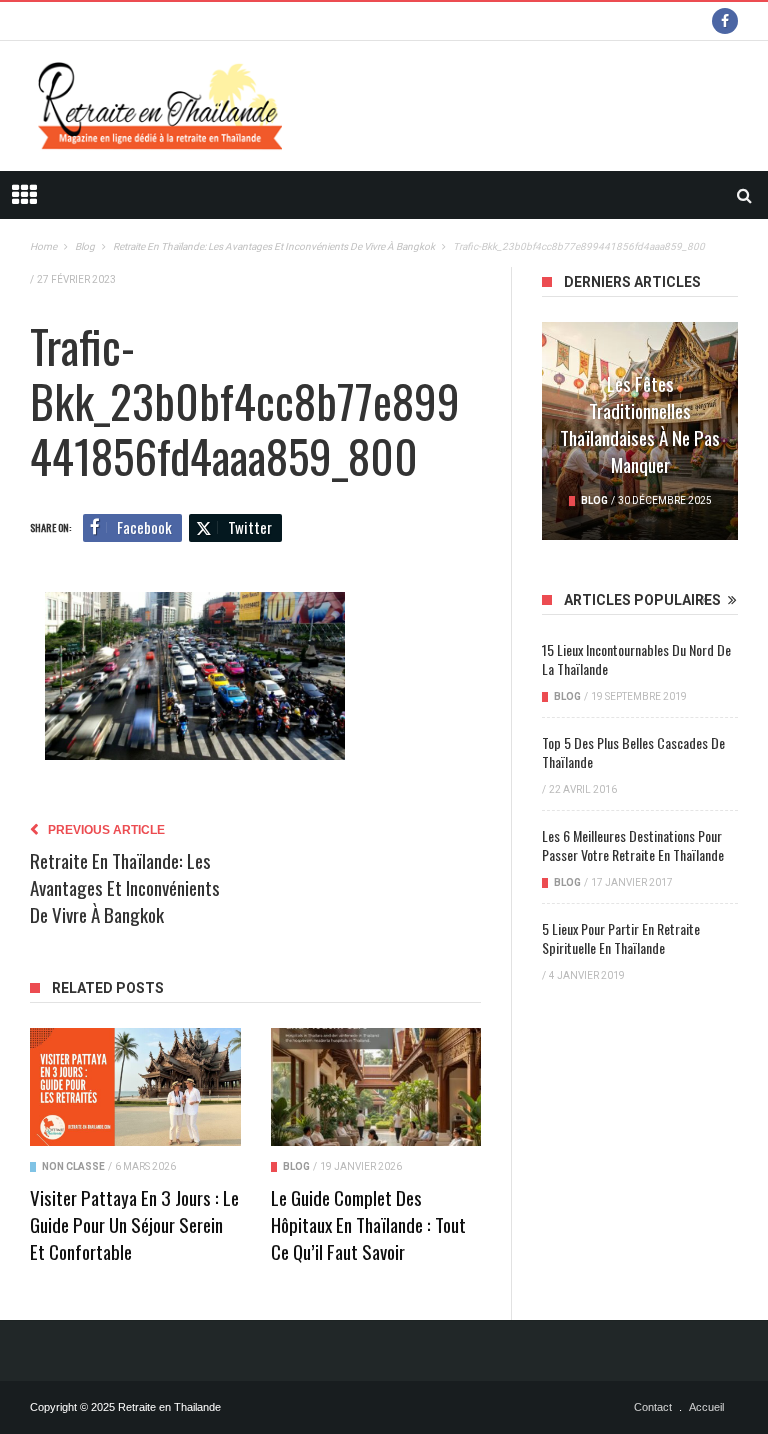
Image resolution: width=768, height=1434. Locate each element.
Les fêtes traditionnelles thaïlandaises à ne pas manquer (640, 423)
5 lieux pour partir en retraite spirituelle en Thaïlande (621, 938)
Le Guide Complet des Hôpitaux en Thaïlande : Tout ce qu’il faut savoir (368, 1224)
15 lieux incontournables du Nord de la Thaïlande (636, 659)
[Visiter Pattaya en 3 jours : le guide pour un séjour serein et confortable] (135, 1087)
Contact (653, 1407)
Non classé (73, 1166)
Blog (296, 1166)
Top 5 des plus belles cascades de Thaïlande (633, 752)
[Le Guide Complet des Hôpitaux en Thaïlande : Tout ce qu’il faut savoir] (376, 1087)
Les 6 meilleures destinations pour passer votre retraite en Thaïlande (633, 845)
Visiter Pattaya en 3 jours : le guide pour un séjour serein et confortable (134, 1224)
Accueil (706, 1407)
